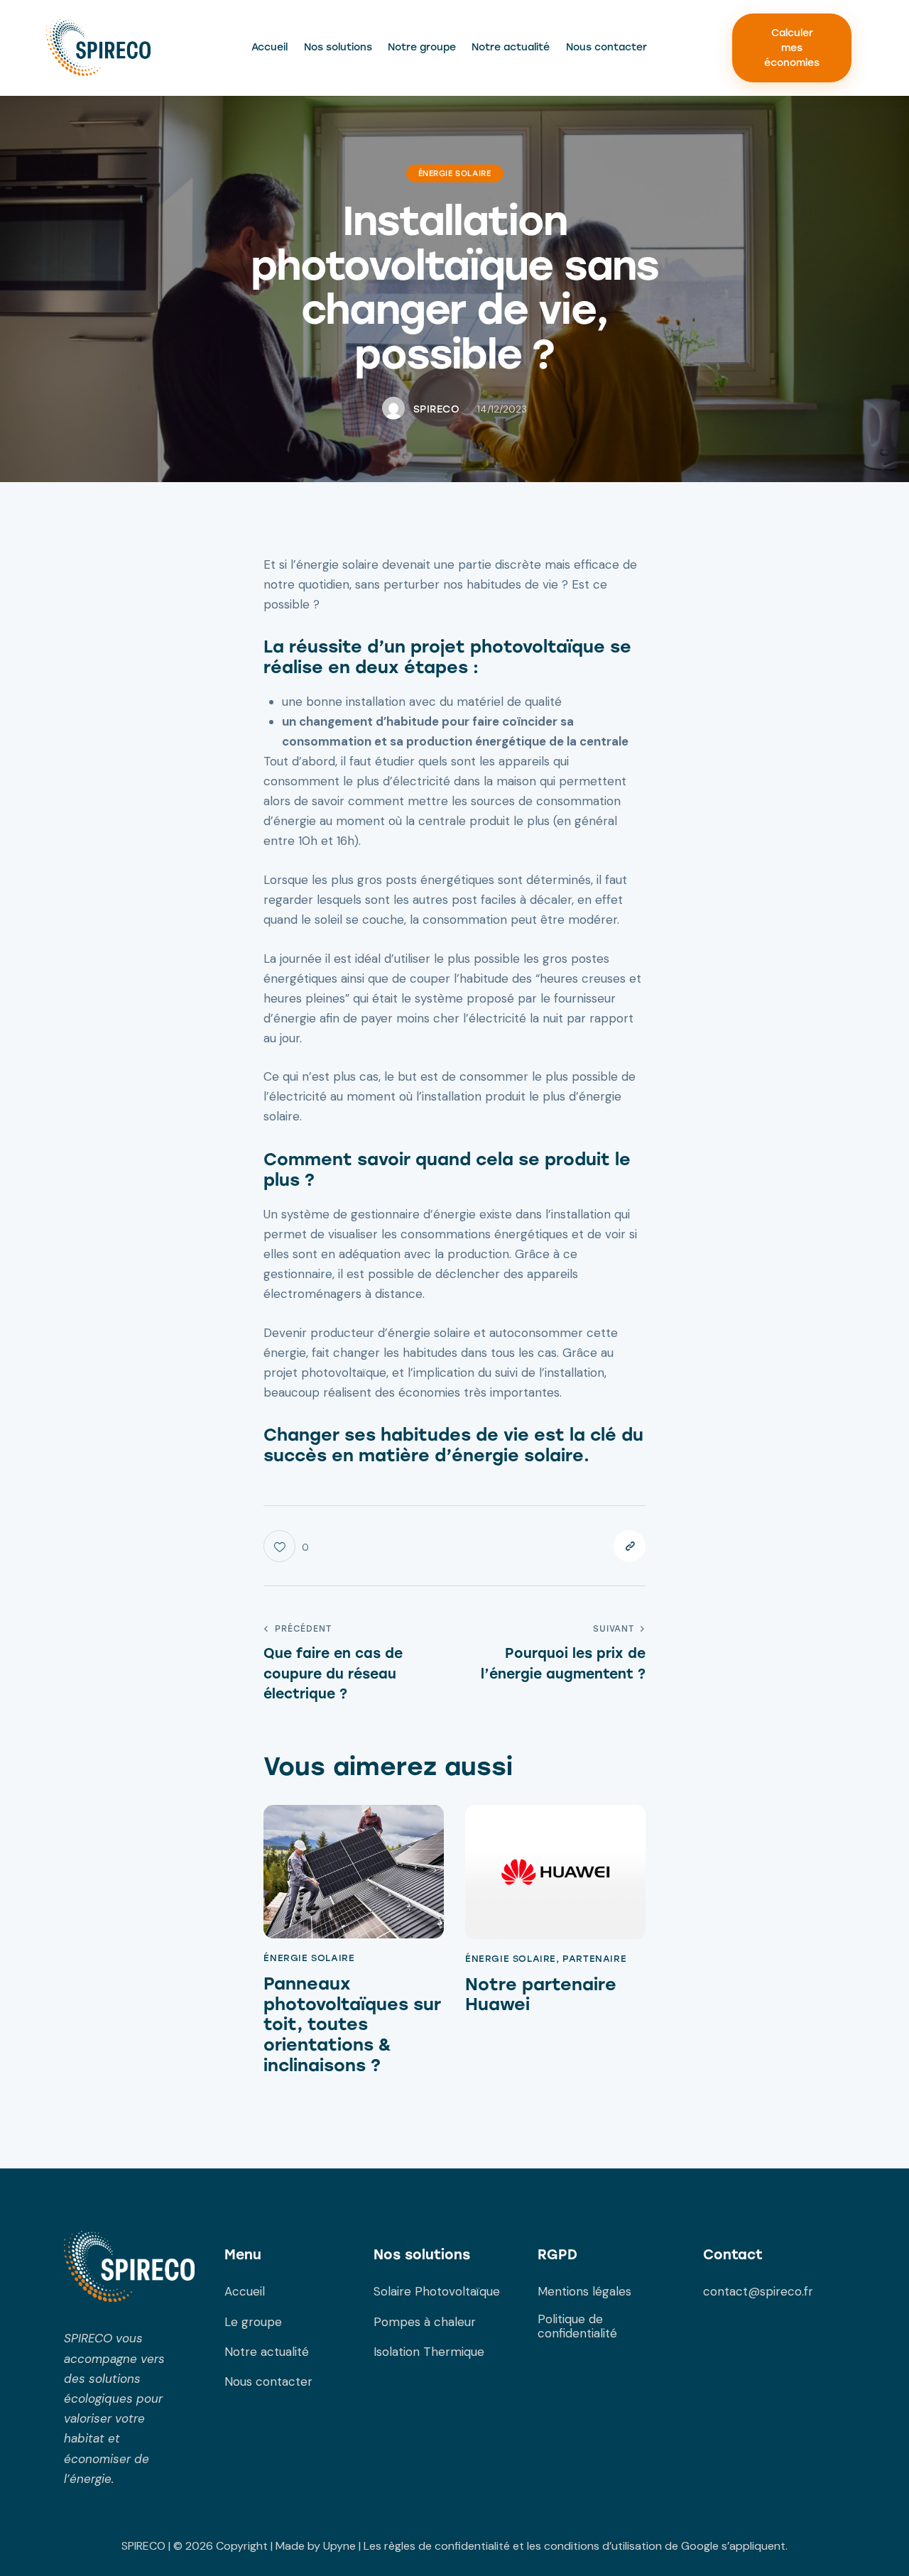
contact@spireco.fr (758, 2291)
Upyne (339, 2546)
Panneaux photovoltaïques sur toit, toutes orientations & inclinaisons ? (352, 2025)
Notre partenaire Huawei (541, 1995)
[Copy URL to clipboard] (630, 1546)
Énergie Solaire (455, 174)
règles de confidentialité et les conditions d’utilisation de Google (551, 2546)
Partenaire (594, 1959)
